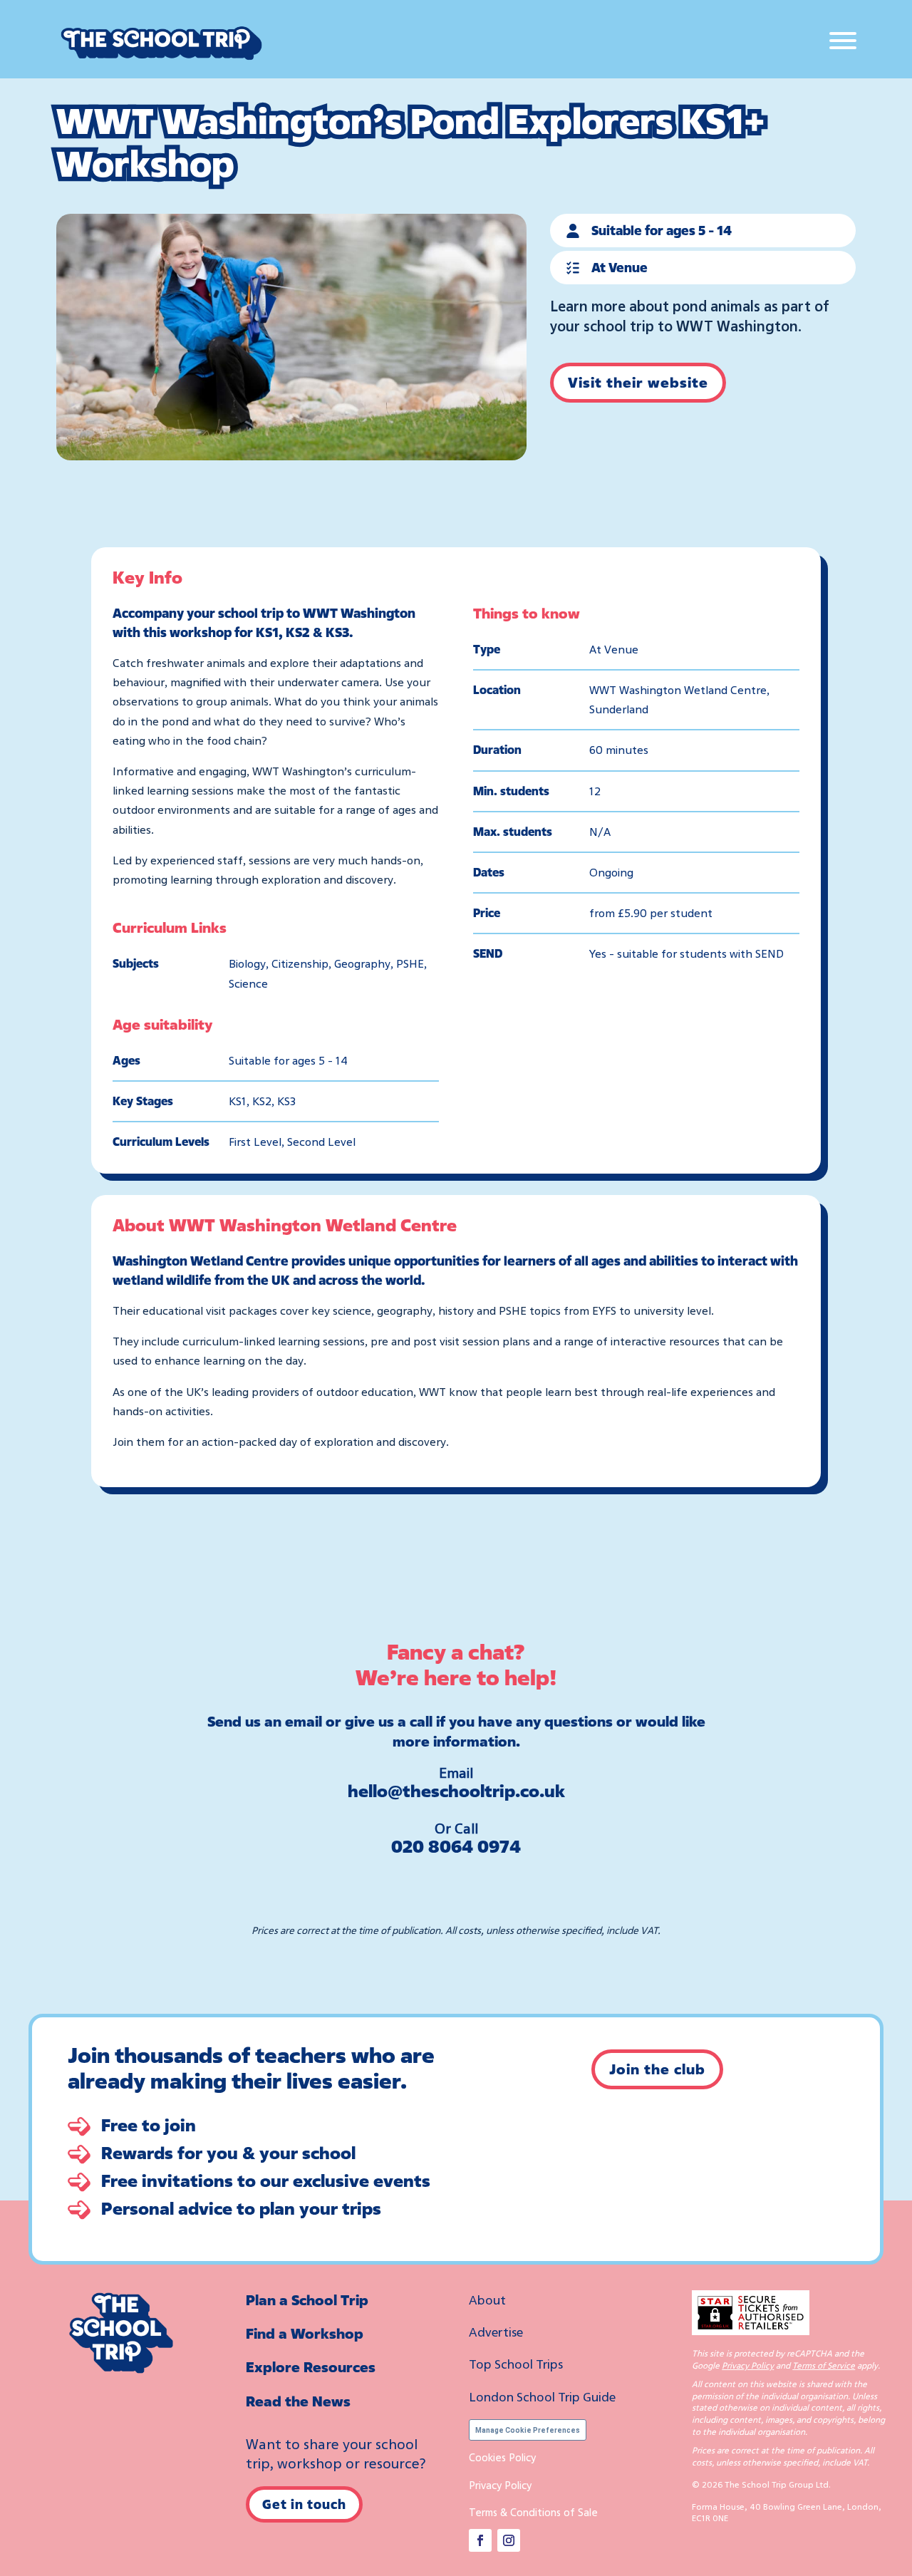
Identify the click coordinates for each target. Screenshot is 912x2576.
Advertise (496, 2332)
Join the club (657, 2069)
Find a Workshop (305, 2333)
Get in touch (304, 2504)
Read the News (298, 2401)
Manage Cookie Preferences (528, 2430)
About (487, 2300)
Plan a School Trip (307, 2300)
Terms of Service (824, 2365)
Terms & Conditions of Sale (533, 2512)
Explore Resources (311, 2367)
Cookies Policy (502, 2457)
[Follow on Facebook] (480, 2540)
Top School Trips (516, 2364)
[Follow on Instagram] (509, 2540)
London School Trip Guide (542, 2396)
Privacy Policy (500, 2485)
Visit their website (638, 382)
